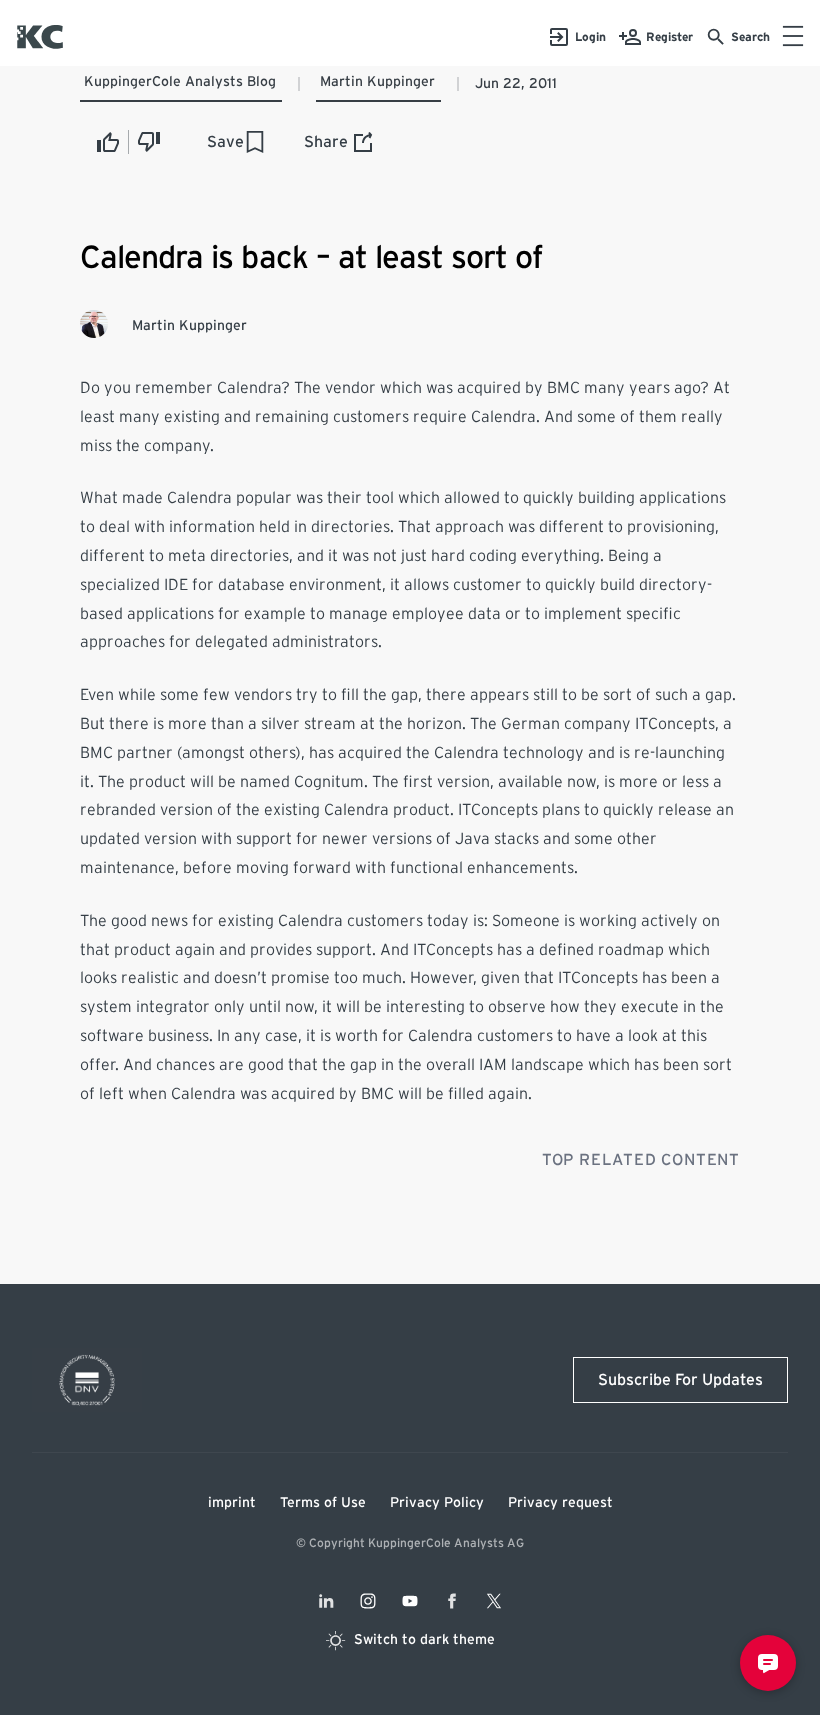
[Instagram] (368, 1601)
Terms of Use (323, 1503)
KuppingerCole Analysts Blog (180, 82)
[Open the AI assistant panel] (768, 1663)
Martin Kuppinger (377, 82)
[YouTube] (410, 1601)
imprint (232, 1503)
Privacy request (560, 1503)
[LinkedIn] (326, 1601)
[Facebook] (452, 1601)
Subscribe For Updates (680, 1380)
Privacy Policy (437, 1503)
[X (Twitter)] (494, 1601)
